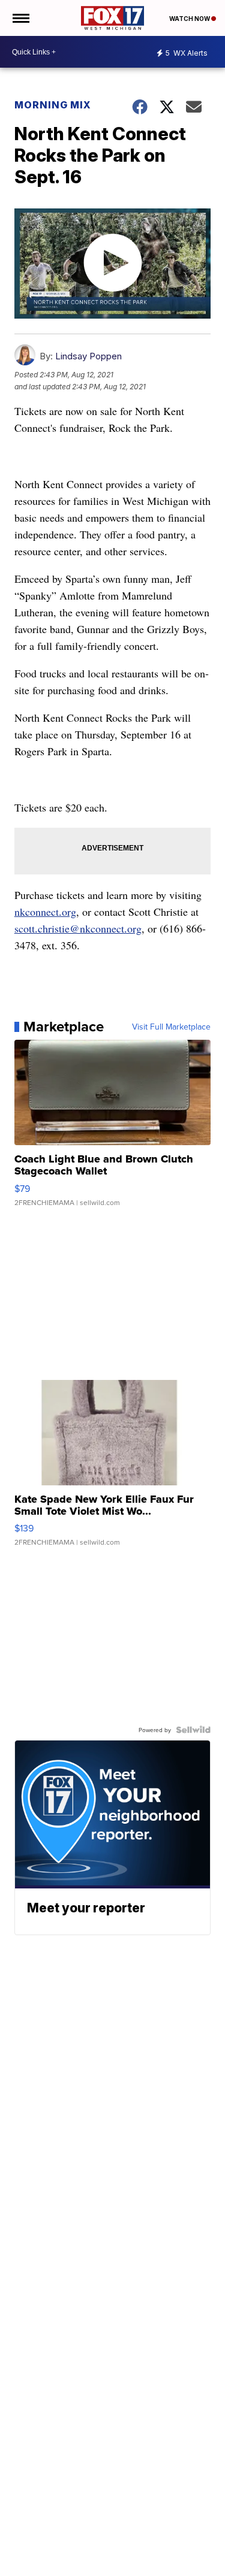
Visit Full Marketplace (171, 1027)
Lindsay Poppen (88, 356)
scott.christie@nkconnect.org (78, 928)
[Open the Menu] (20, 18)
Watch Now (190, 19)
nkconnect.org (45, 912)
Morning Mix (53, 105)
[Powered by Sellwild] (193, 1730)
